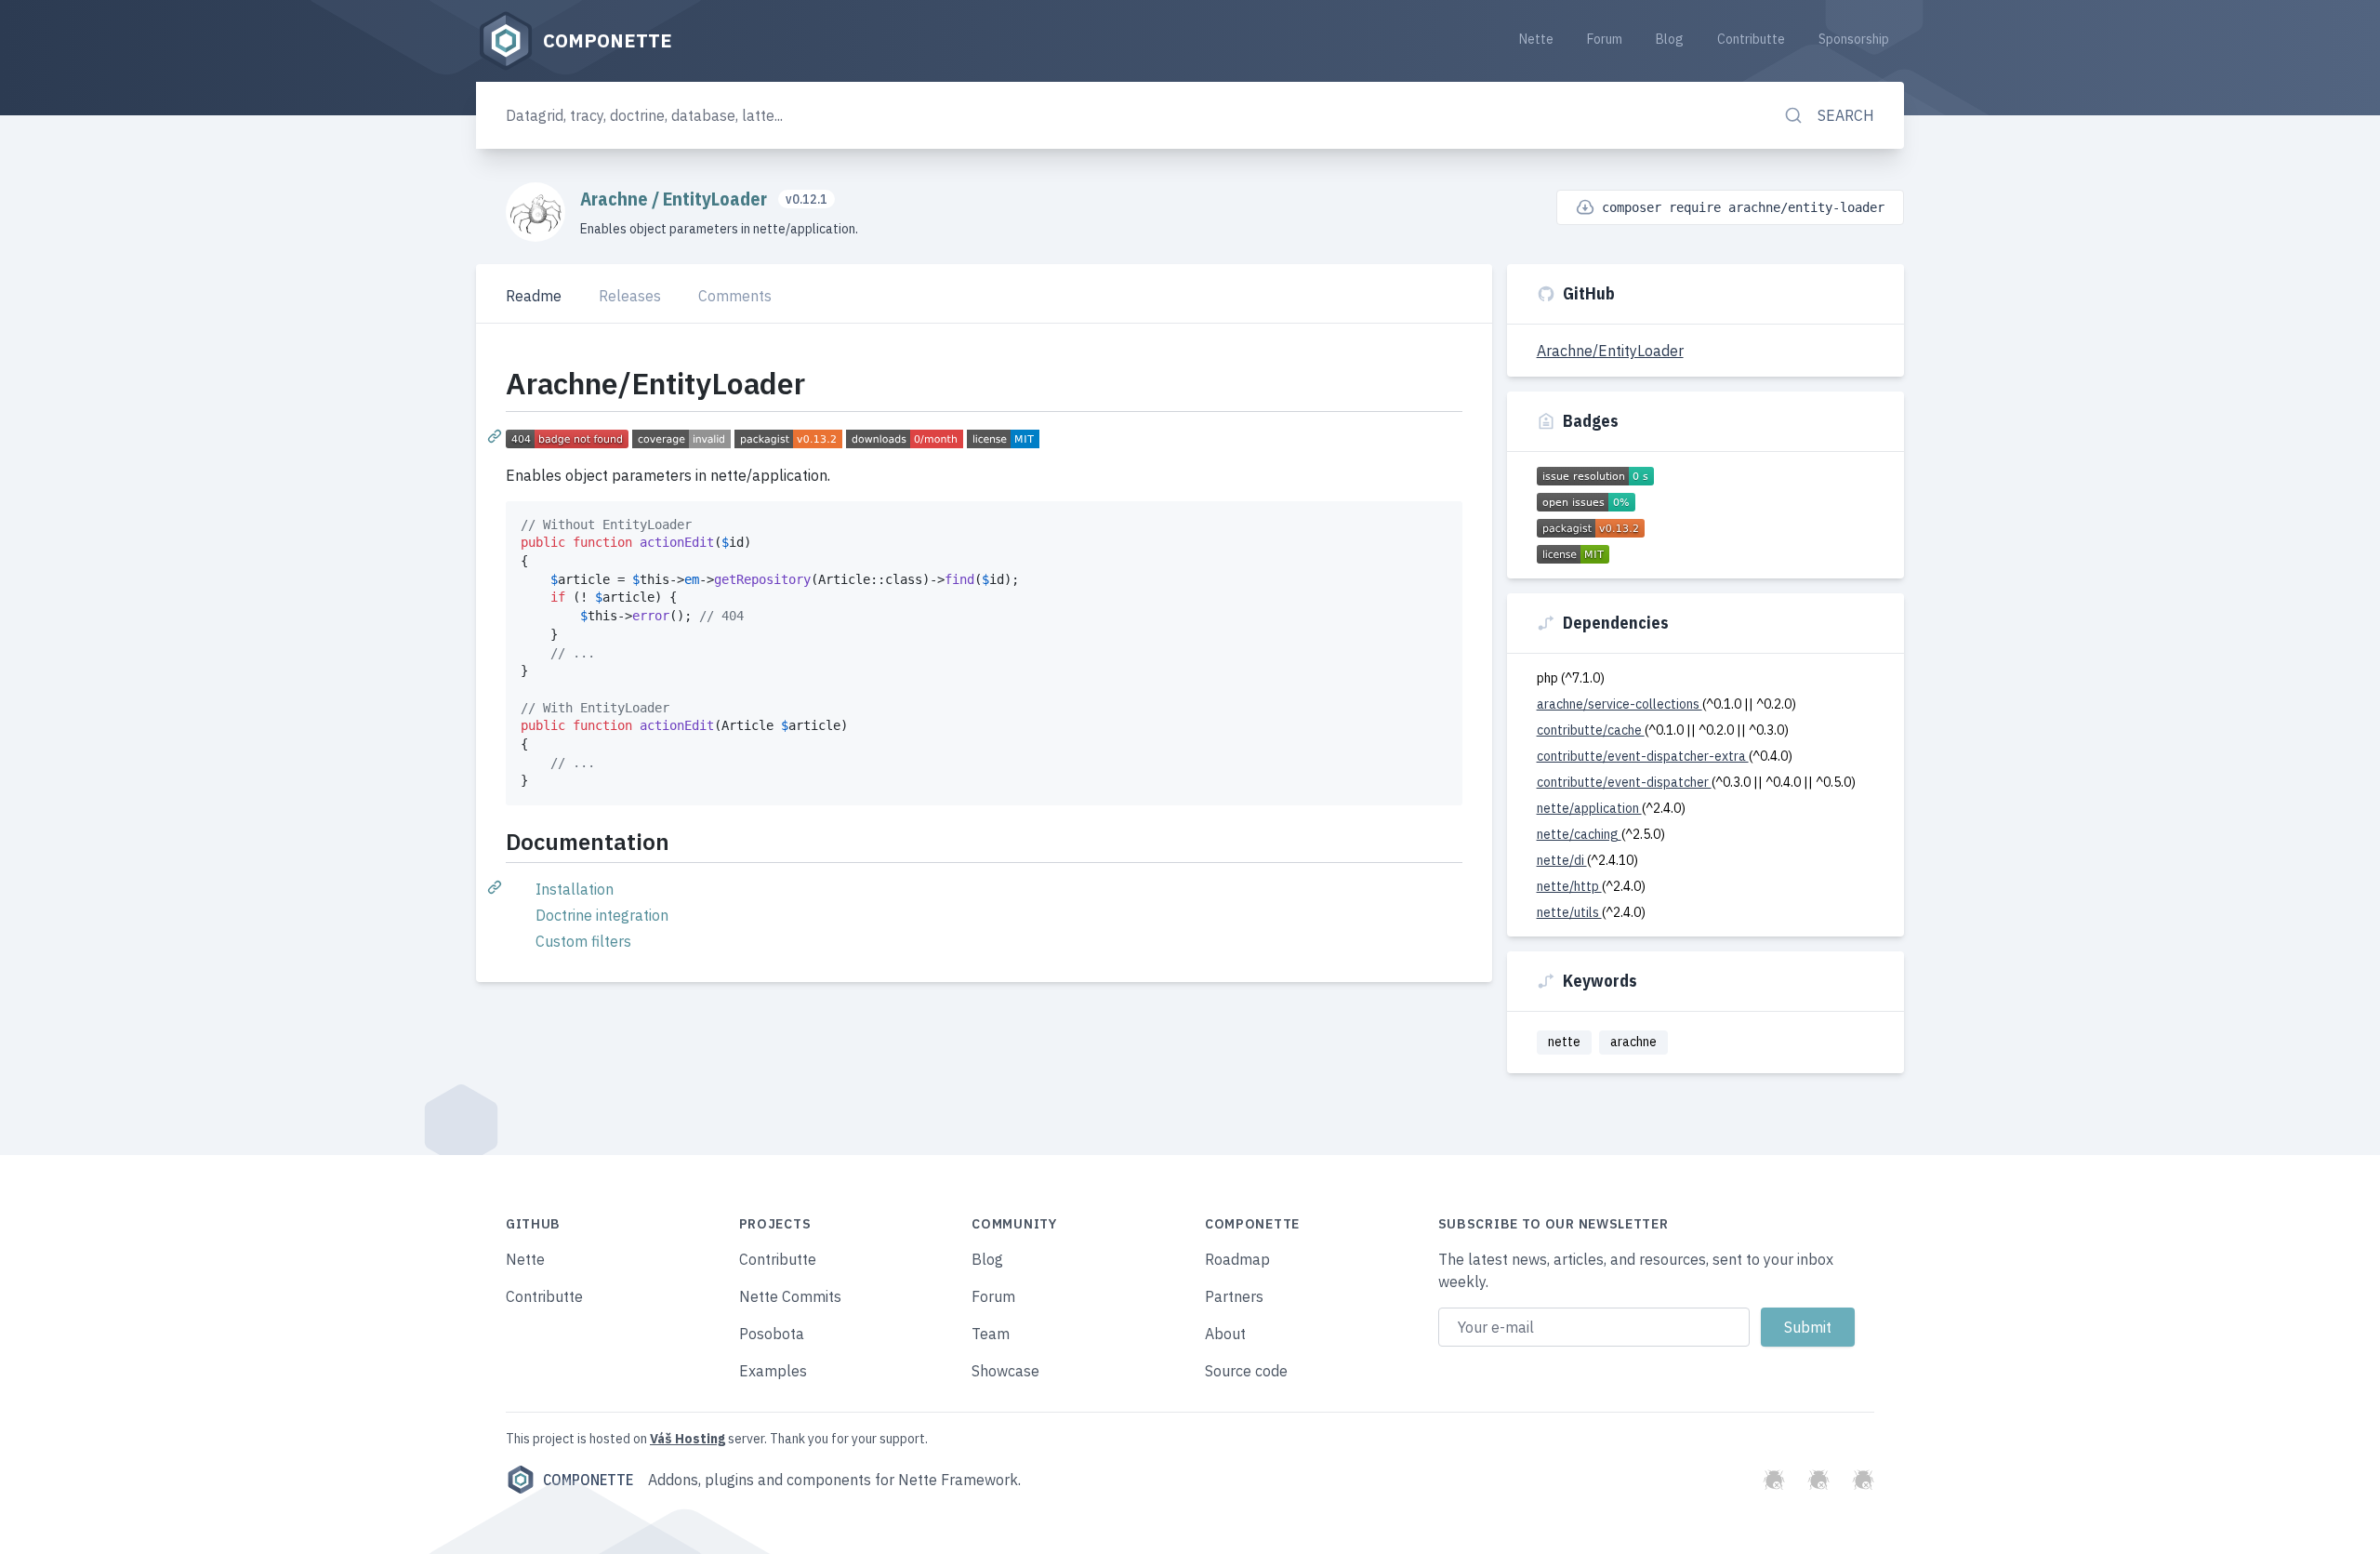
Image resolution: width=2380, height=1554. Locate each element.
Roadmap (1237, 1259)
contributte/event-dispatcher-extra (1643, 756)
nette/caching (1579, 834)
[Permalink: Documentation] (496, 886)
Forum (1605, 39)
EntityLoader (717, 199)
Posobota (772, 1334)
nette (1564, 1042)
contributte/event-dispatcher (1624, 782)
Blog (1670, 39)
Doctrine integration (602, 915)
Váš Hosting (688, 1439)
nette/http (1569, 886)
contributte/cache (1591, 730)
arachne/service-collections (1620, 704)
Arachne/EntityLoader (1610, 351)
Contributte (1751, 39)
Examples (773, 1371)
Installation (575, 889)
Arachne (616, 199)
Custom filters (583, 941)
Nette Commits (790, 1296)
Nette (1536, 39)
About (1225, 1334)
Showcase (1005, 1371)
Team (991, 1334)
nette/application (1589, 808)
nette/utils (1569, 912)
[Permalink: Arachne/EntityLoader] (496, 435)
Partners (1234, 1296)
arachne (1633, 1042)
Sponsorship (1854, 39)
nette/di (1562, 860)
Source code (1246, 1371)
